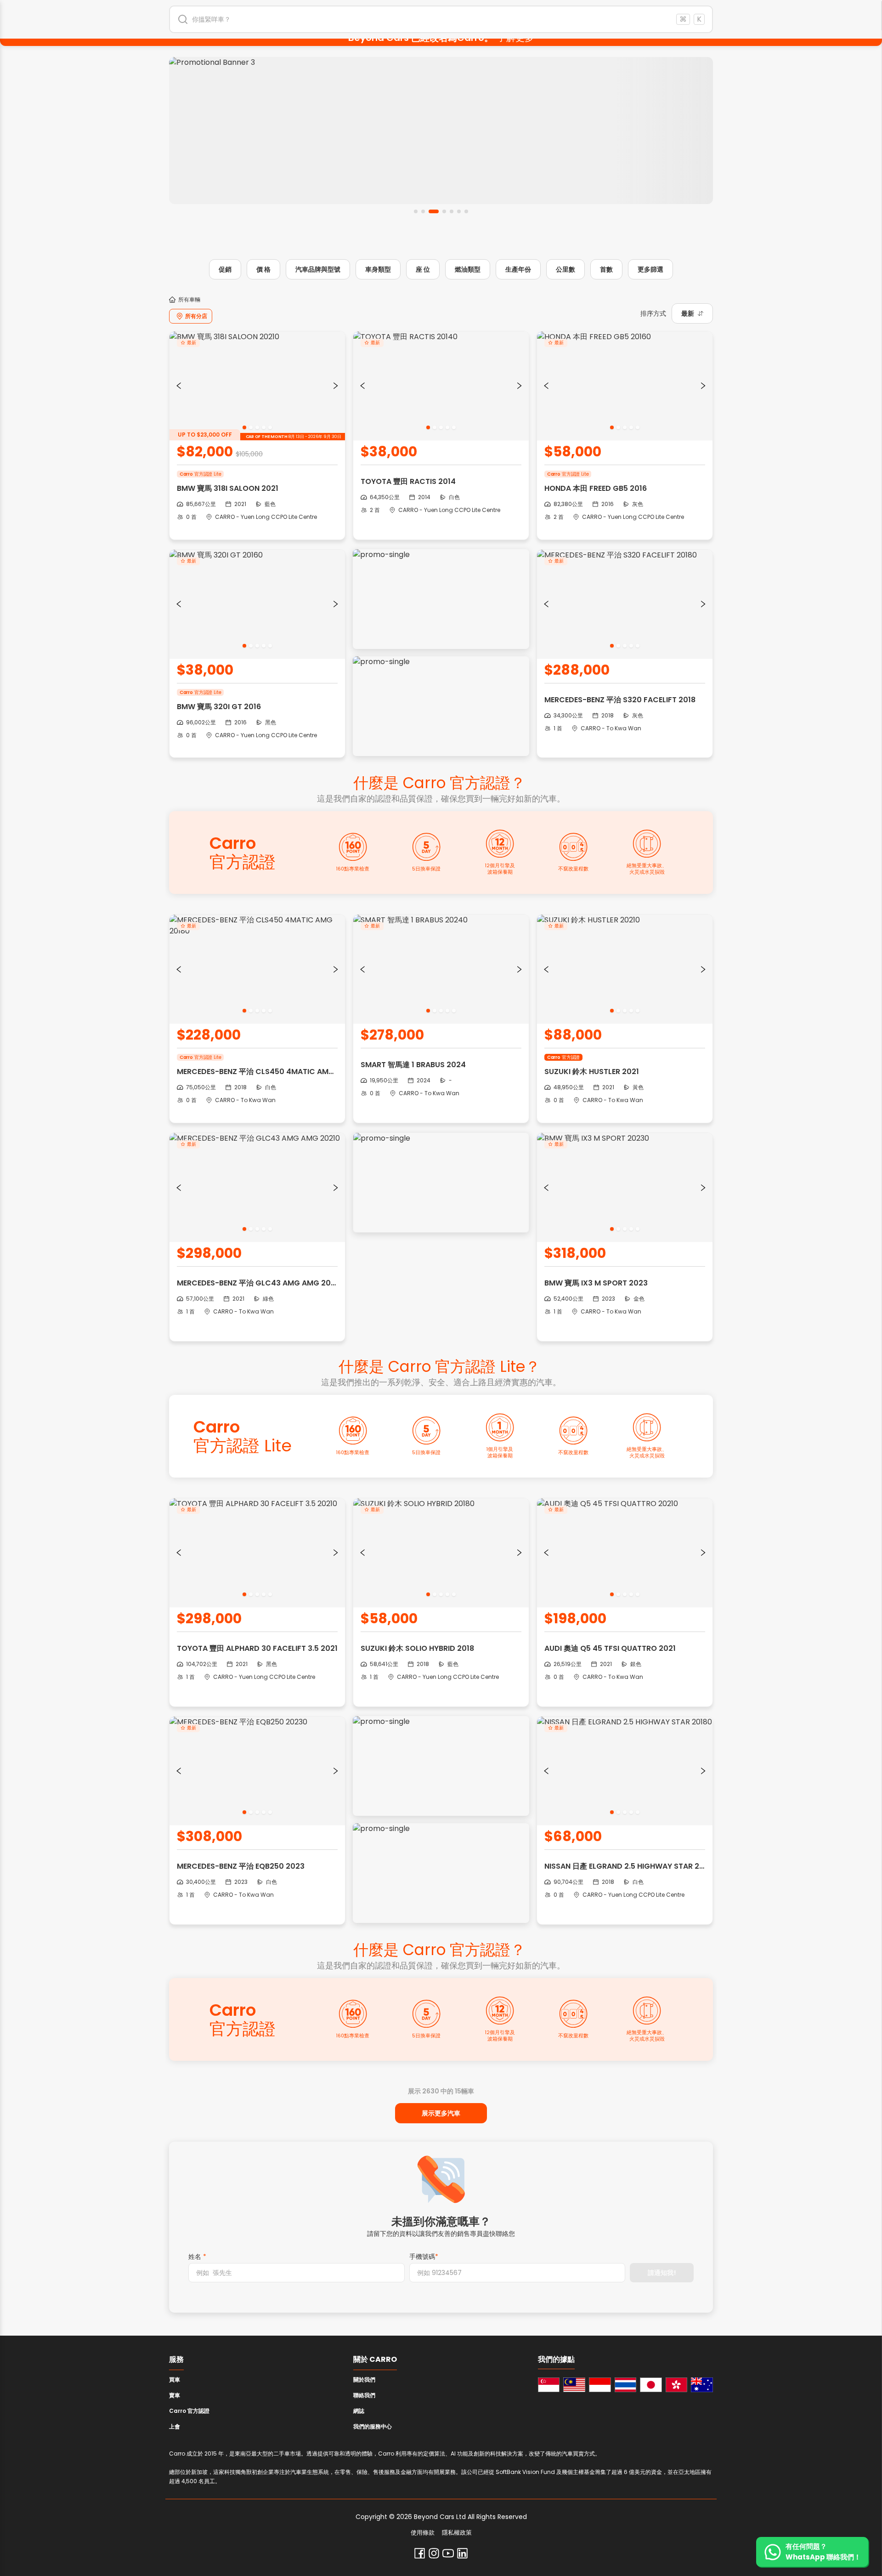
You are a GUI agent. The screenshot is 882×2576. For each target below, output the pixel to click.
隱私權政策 (457, 2533)
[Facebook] (420, 2553)
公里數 (565, 269)
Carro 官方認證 (189, 2411)
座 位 (423, 269)
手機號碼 (424, 2257)
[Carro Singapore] (549, 2385)
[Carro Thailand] (626, 2385)
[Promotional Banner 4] (441, 131)
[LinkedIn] (462, 2553)
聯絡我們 (364, 2395)
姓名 (197, 2257)
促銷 (225, 269)
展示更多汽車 (441, 2113)
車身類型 (378, 269)
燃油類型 (468, 269)
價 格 (263, 269)
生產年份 (518, 269)
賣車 (175, 2395)
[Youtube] (448, 2553)
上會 (175, 2426)
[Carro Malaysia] (574, 2385)
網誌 (359, 2411)
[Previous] (179, 386)
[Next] (336, 386)
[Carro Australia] (702, 2385)
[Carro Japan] (651, 2385)
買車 (175, 2380)
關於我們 (364, 2380)
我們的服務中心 (373, 2426)
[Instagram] (434, 2553)
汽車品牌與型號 (318, 269)
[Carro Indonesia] (600, 2385)
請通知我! (662, 2273)
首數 (606, 269)
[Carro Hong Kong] (677, 2385)
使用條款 (423, 2533)
